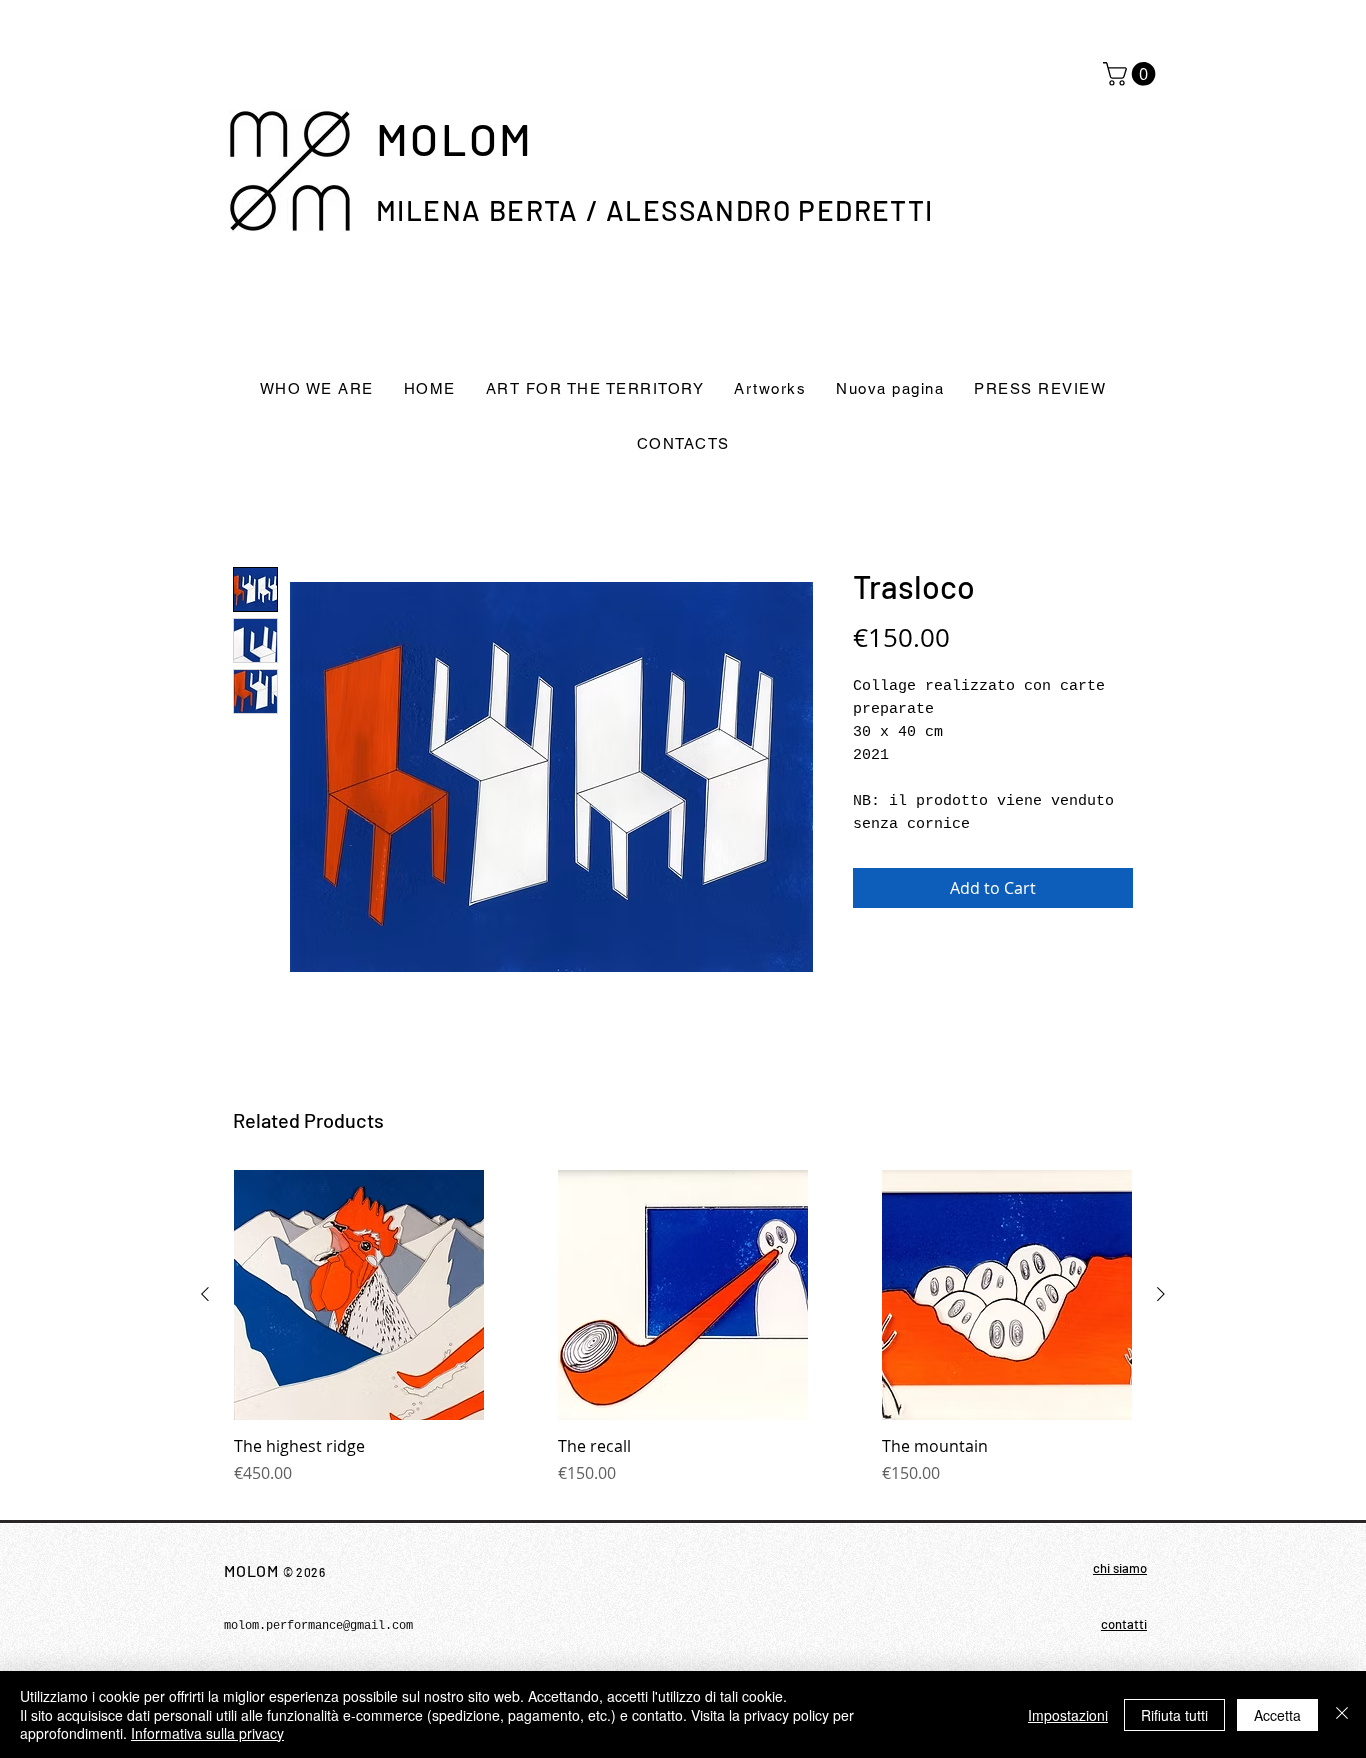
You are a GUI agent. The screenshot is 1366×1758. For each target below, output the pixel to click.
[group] (683, 1338)
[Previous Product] (205, 1294)
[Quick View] (359, 1295)
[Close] (1342, 1714)
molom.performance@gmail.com (318, 1626)
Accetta (1277, 1715)
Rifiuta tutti (1174, 1715)
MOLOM (454, 138)
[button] (1132, 74)
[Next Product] (1161, 1294)
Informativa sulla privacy (207, 1733)
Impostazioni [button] (1068, 1715)
